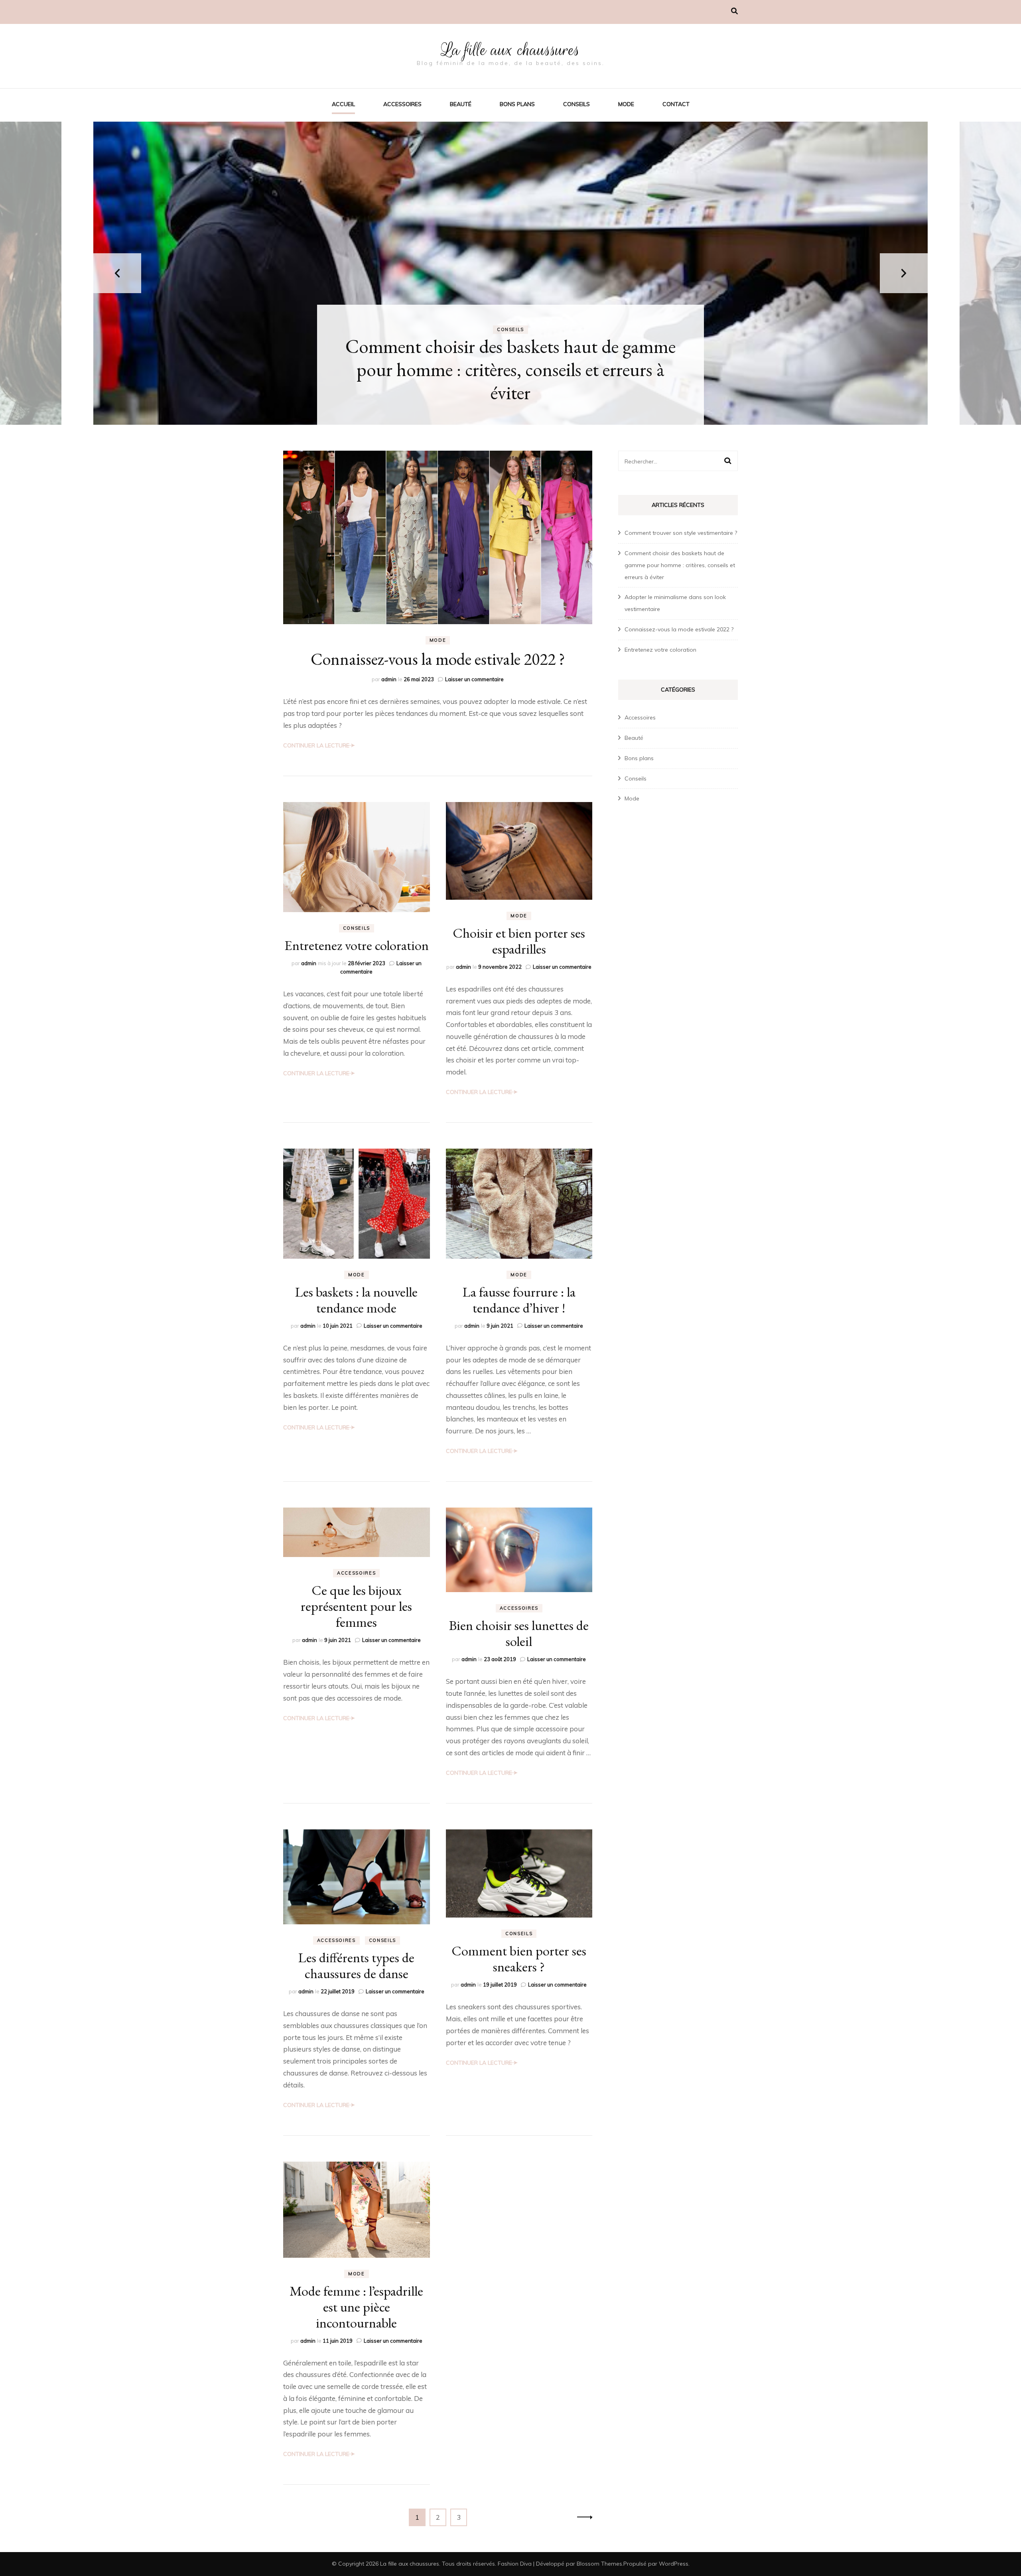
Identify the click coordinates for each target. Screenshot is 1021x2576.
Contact (676, 104)
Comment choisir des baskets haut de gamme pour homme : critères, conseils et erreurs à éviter (680, 565)
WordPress (674, 2564)
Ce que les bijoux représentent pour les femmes (356, 1606)
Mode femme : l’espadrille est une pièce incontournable (356, 2307)
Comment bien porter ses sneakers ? (519, 1959)
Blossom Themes (599, 2564)
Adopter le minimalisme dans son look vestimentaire (511, 381)
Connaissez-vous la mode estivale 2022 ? (438, 659)
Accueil (343, 104)
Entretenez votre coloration (357, 945)
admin (389, 679)
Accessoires (402, 104)
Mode (626, 104)
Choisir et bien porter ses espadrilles (519, 941)
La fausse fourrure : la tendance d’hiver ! (519, 1300)
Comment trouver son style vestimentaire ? (681, 533)
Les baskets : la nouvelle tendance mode (356, 1300)
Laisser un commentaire (474, 679)
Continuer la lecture (316, 745)
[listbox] (510, 273)
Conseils (577, 104)
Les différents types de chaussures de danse (356, 1965)
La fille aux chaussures (510, 50)
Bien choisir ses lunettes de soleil (519, 1633)
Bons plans (517, 104)
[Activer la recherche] (734, 11)
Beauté (461, 104)
